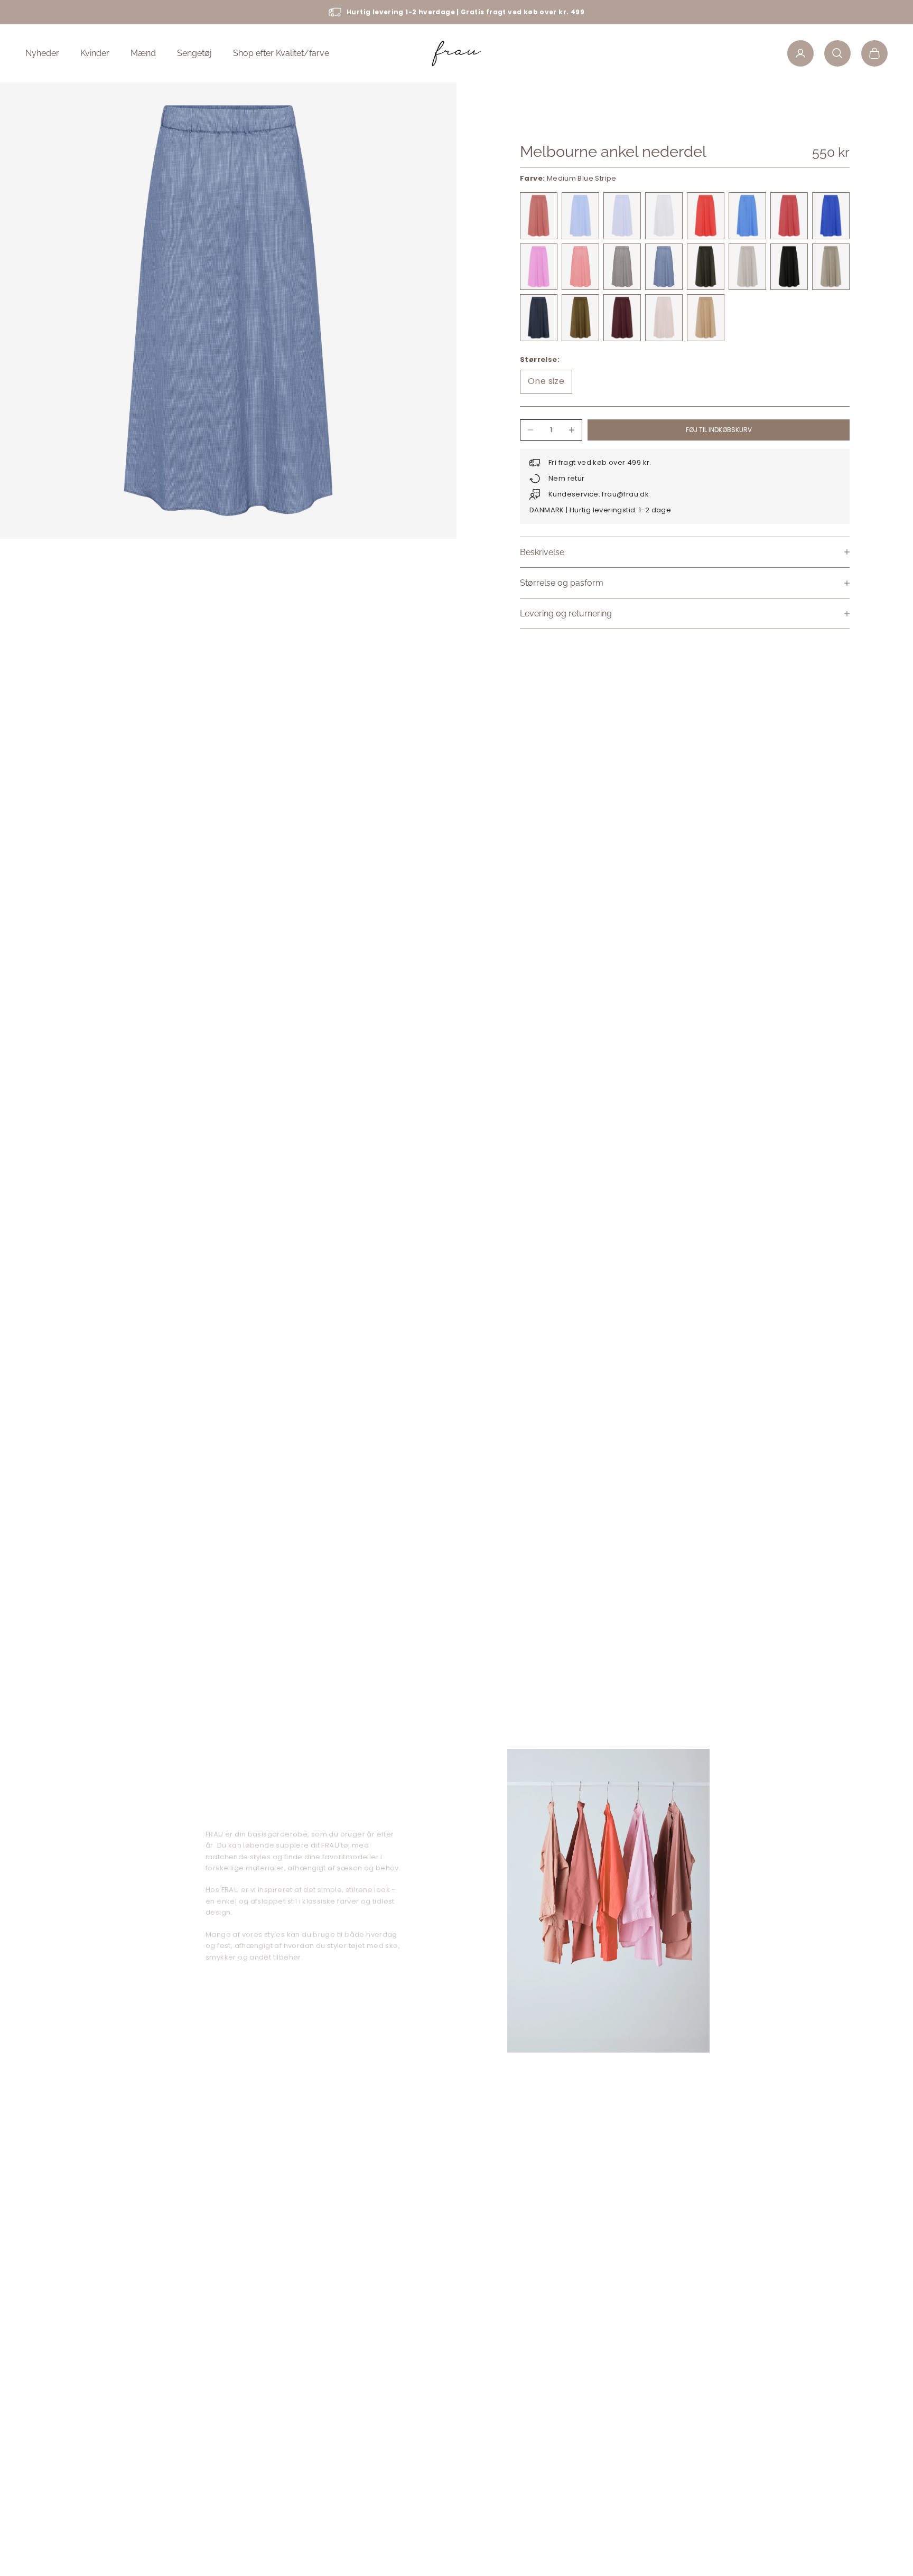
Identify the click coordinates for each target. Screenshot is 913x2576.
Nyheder (42, 53)
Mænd (143, 53)
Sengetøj (194, 53)
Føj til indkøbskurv (719, 430)
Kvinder (95, 53)
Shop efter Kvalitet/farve (281, 53)
